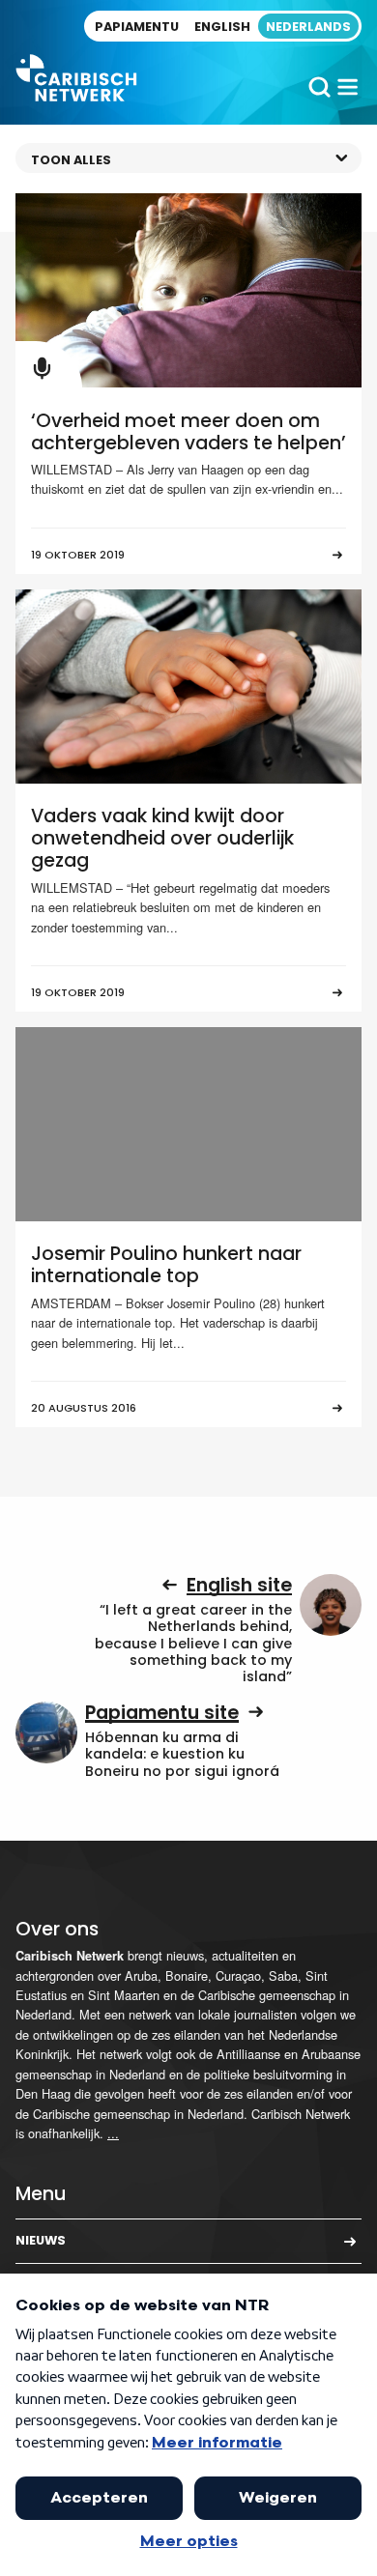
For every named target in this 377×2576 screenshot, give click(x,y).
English (222, 27)
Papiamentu (137, 27)
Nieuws (41, 2240)
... (113, 2133)
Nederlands (308, 27)
